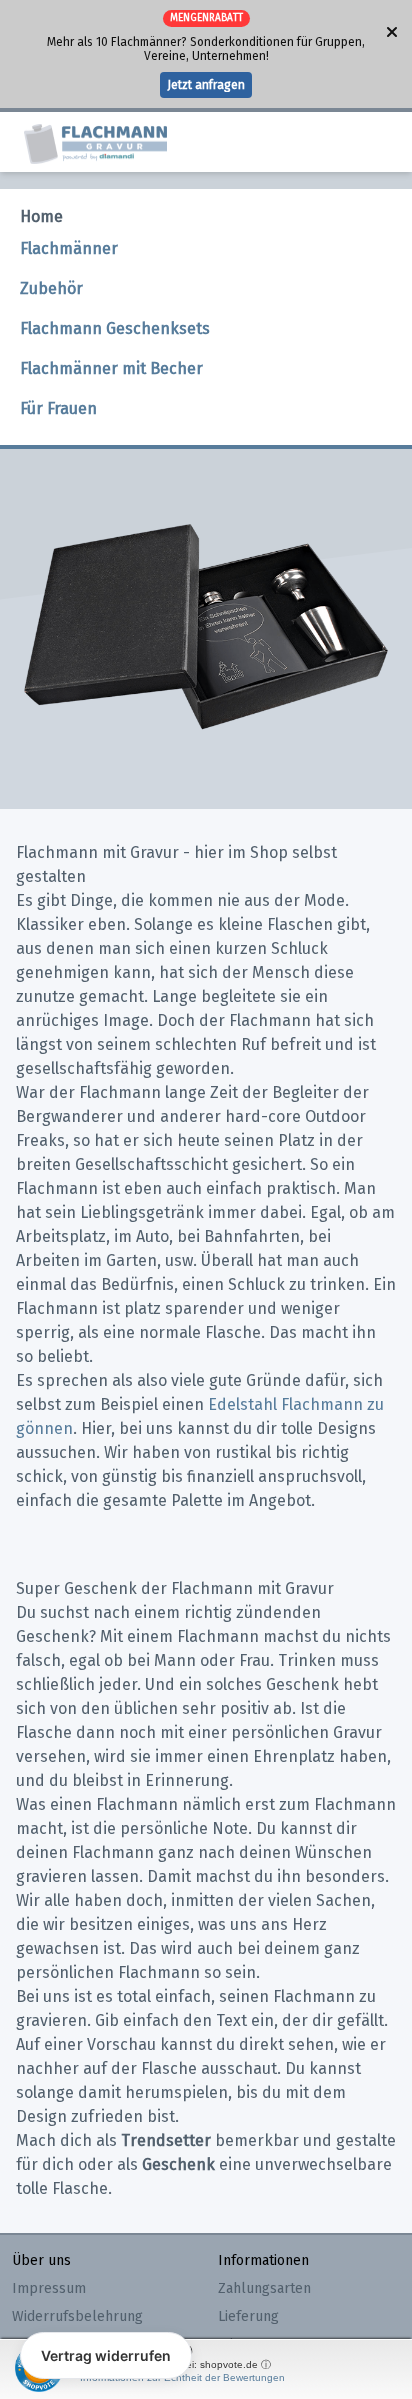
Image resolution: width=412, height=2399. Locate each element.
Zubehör (51, 288)
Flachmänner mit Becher (111, 368)
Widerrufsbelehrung (77, 2316)
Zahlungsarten (264, 2288)
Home (41, 216)
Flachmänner (69, 248)
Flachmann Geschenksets (115, 328)
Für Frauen (58, 408)
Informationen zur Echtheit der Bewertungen (182, 2377)
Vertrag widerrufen (106, 2355)
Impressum (49, 2288)
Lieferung (248, 2316)
